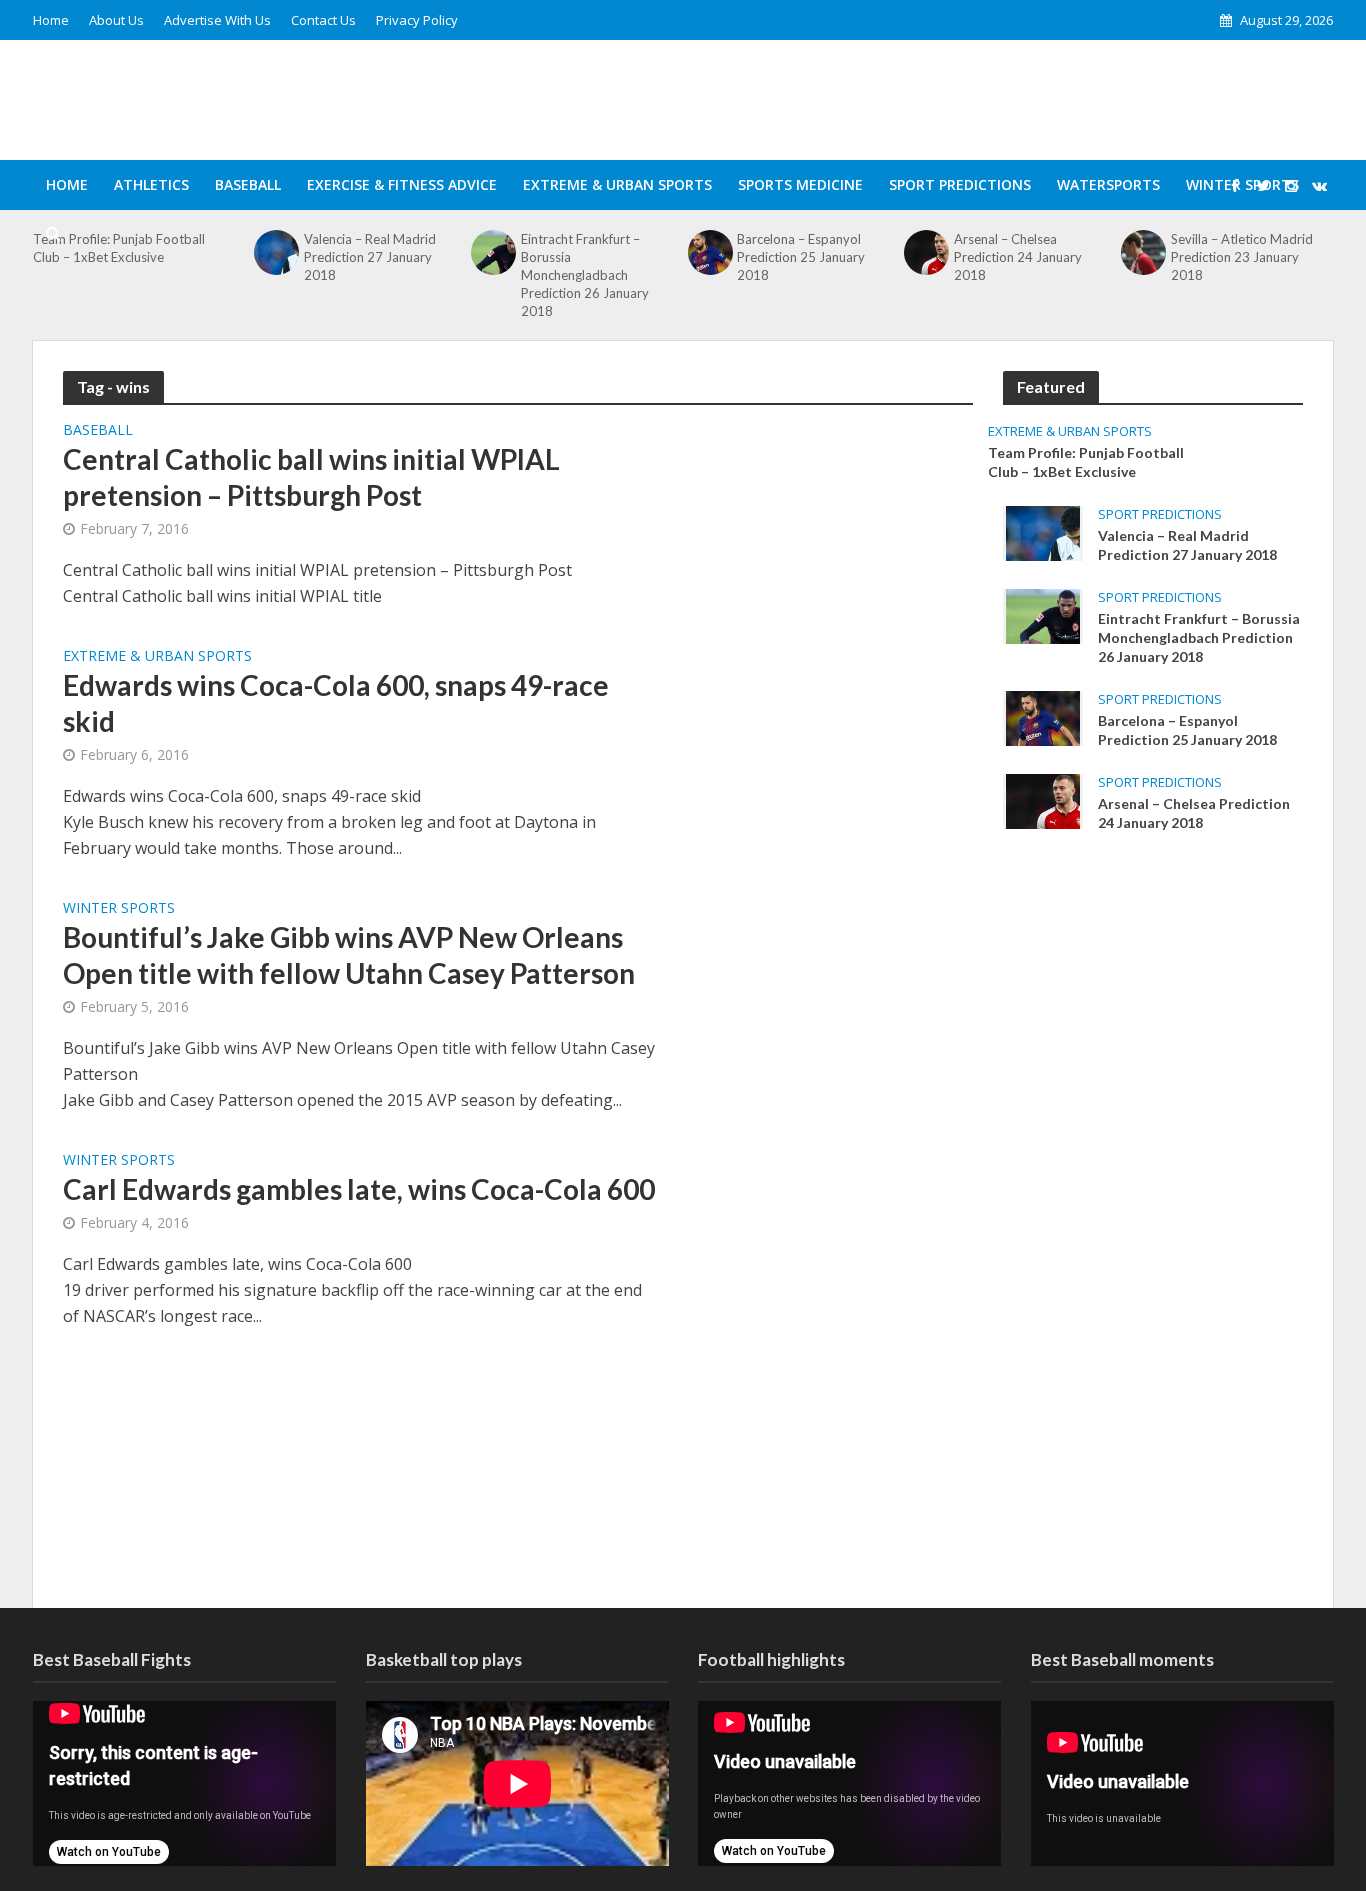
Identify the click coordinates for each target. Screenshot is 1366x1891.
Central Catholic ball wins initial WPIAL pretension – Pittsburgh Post (311, 477)
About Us (116, 20)
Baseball (248, 184)
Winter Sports (119, 909)
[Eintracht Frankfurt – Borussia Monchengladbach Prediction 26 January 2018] (1043, 615)
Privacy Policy (417, 20)
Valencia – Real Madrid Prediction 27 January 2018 (1187, 545)
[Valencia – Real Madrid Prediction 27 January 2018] (1043, 532)
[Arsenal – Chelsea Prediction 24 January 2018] (1043, 800)
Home (51, 20)
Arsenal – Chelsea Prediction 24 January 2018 (1194, 813)
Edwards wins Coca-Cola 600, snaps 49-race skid (336, 703)
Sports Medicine (800, 184)
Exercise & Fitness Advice (402, 184)
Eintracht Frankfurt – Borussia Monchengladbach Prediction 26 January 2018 (585, 275)
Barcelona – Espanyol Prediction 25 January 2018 (1187, 730)
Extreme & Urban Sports (617, 184)
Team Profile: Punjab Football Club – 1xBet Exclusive (1086, 462)
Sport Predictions (960, 184)
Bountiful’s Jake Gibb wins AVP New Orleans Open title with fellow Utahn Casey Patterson (349, 955)
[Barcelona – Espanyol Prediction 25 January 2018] (1043, 717)
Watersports (1108, 184)
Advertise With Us (217, 20)
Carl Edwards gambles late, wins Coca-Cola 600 (359, 1189)
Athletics (151, 184)
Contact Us (323, 20)
